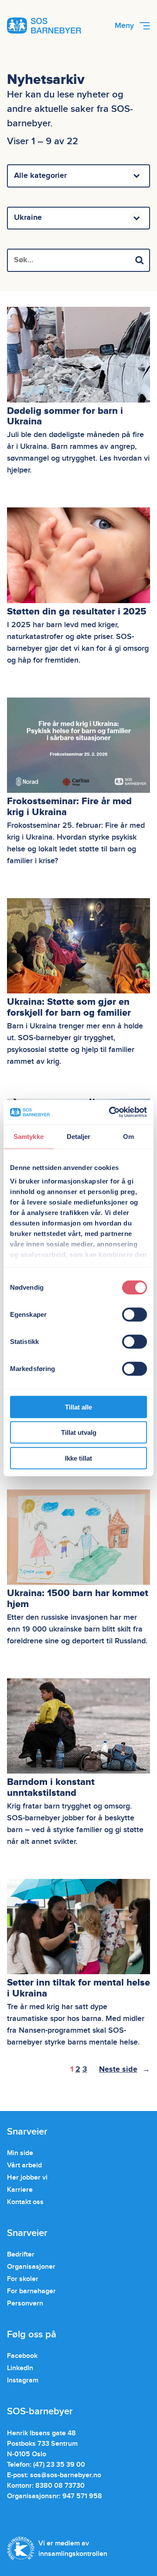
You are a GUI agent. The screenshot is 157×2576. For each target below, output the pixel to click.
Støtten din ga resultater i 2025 (77, 612)
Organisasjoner (31, 2267)
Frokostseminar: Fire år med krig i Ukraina (69, 807)
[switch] (135, 1314)
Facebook (22, 2356)
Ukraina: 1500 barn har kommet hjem (78, 1599)
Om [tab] (128, 1136)
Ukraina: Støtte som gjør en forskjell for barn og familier (69, 1007)
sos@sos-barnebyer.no (66, 2475)
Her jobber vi (27, 2177)
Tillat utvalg (79, 1432)
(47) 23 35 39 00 (59, 2465)
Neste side (125, 2069)
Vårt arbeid (24, 2165)
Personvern (25, 2303)
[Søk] (140, 260)
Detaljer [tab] (79, 1136)
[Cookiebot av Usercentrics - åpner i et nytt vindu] (111, 1112)
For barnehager (31, 2291)
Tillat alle (78, 1407)
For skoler (23, 2279)
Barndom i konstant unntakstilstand (51, 1788)
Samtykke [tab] (29, 1136)
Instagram (23, 2380)
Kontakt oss (25, 2202)
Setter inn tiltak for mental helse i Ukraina (78, 1988)
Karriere (20, 2190)
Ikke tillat (78, 1458)
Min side (20, 2153)
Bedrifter (21, 2254)
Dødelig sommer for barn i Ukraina (65, 417)
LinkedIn (20, 2368)
